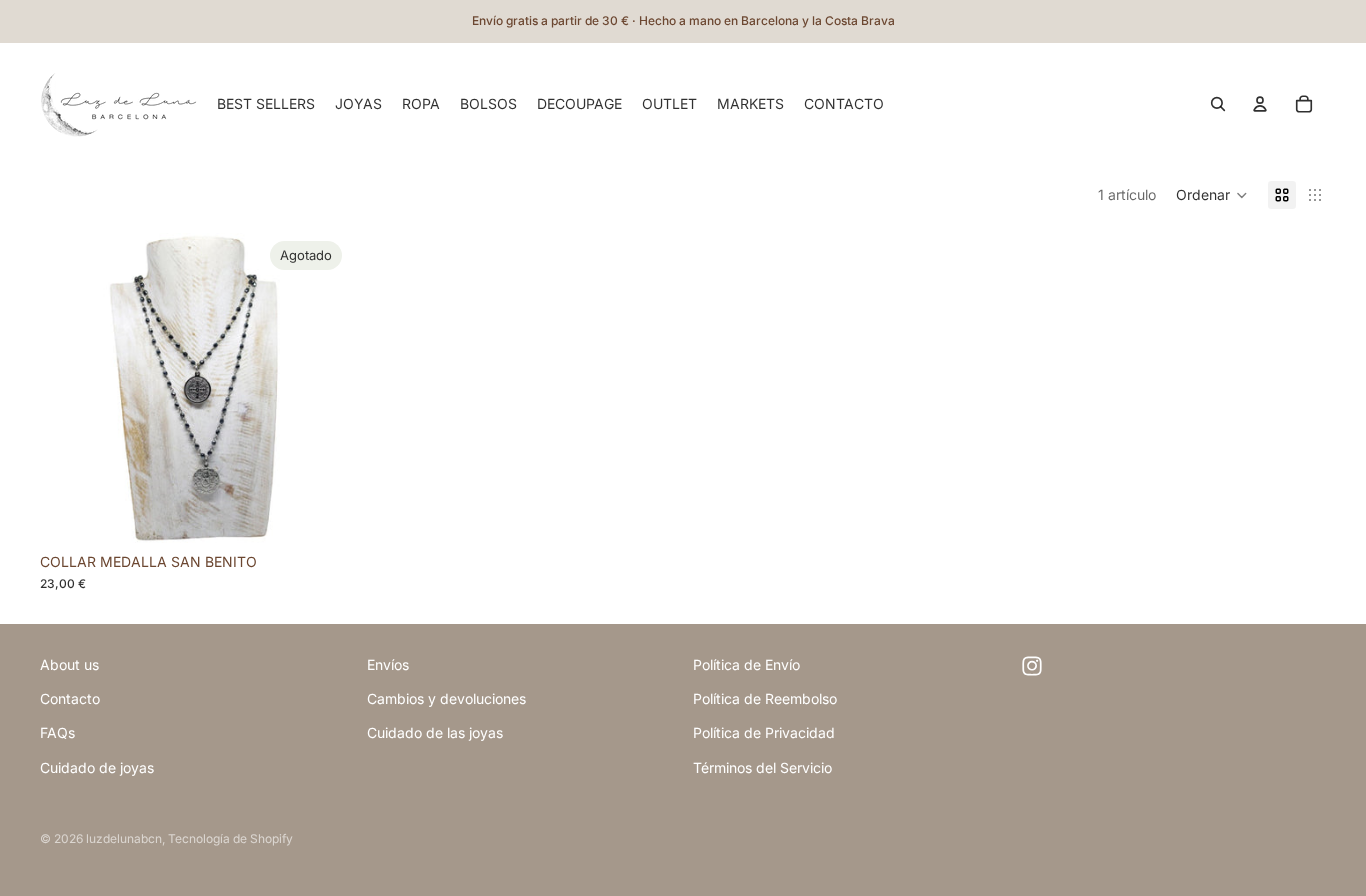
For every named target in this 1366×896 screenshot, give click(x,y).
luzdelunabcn (124, 838)
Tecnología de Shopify (230, 838)
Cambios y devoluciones (446, 698)
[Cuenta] (1260, 104)
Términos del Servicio (762, 767)
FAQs (57, 732)
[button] (1212, 195)
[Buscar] (1218, 104)
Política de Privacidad (764, 732)
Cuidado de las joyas (435, 732)
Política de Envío (746, 664)
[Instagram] (1032, 666)
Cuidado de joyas (97, 767)
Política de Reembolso (765, 698)
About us (69, 664)
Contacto (70, 698)
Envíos (388, 664)
